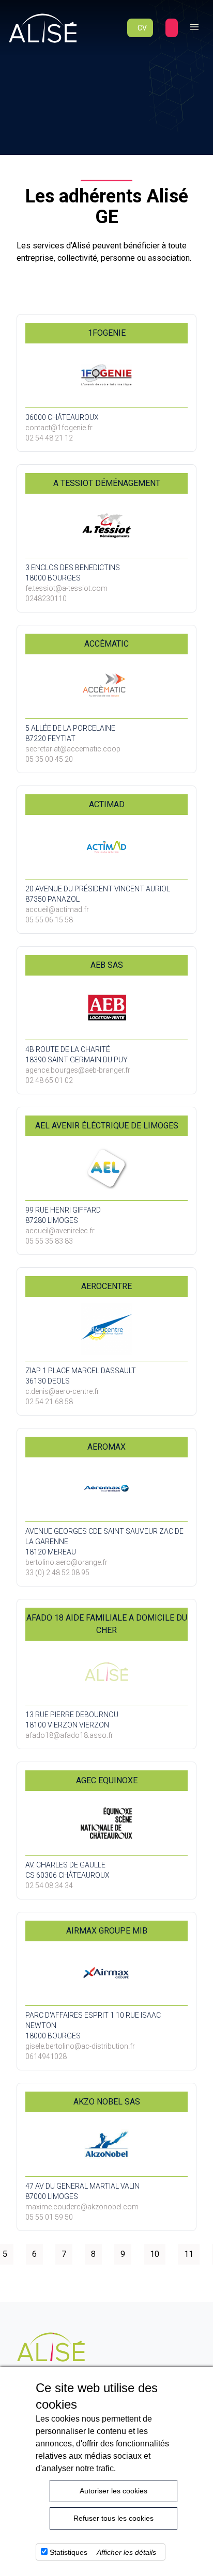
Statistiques (69, 2552)
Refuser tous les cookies (113, 2518)
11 (189, 2254)
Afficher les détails (126, 2552)
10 (155, 2254)
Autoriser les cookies (113, 2491)
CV (142, 28)
